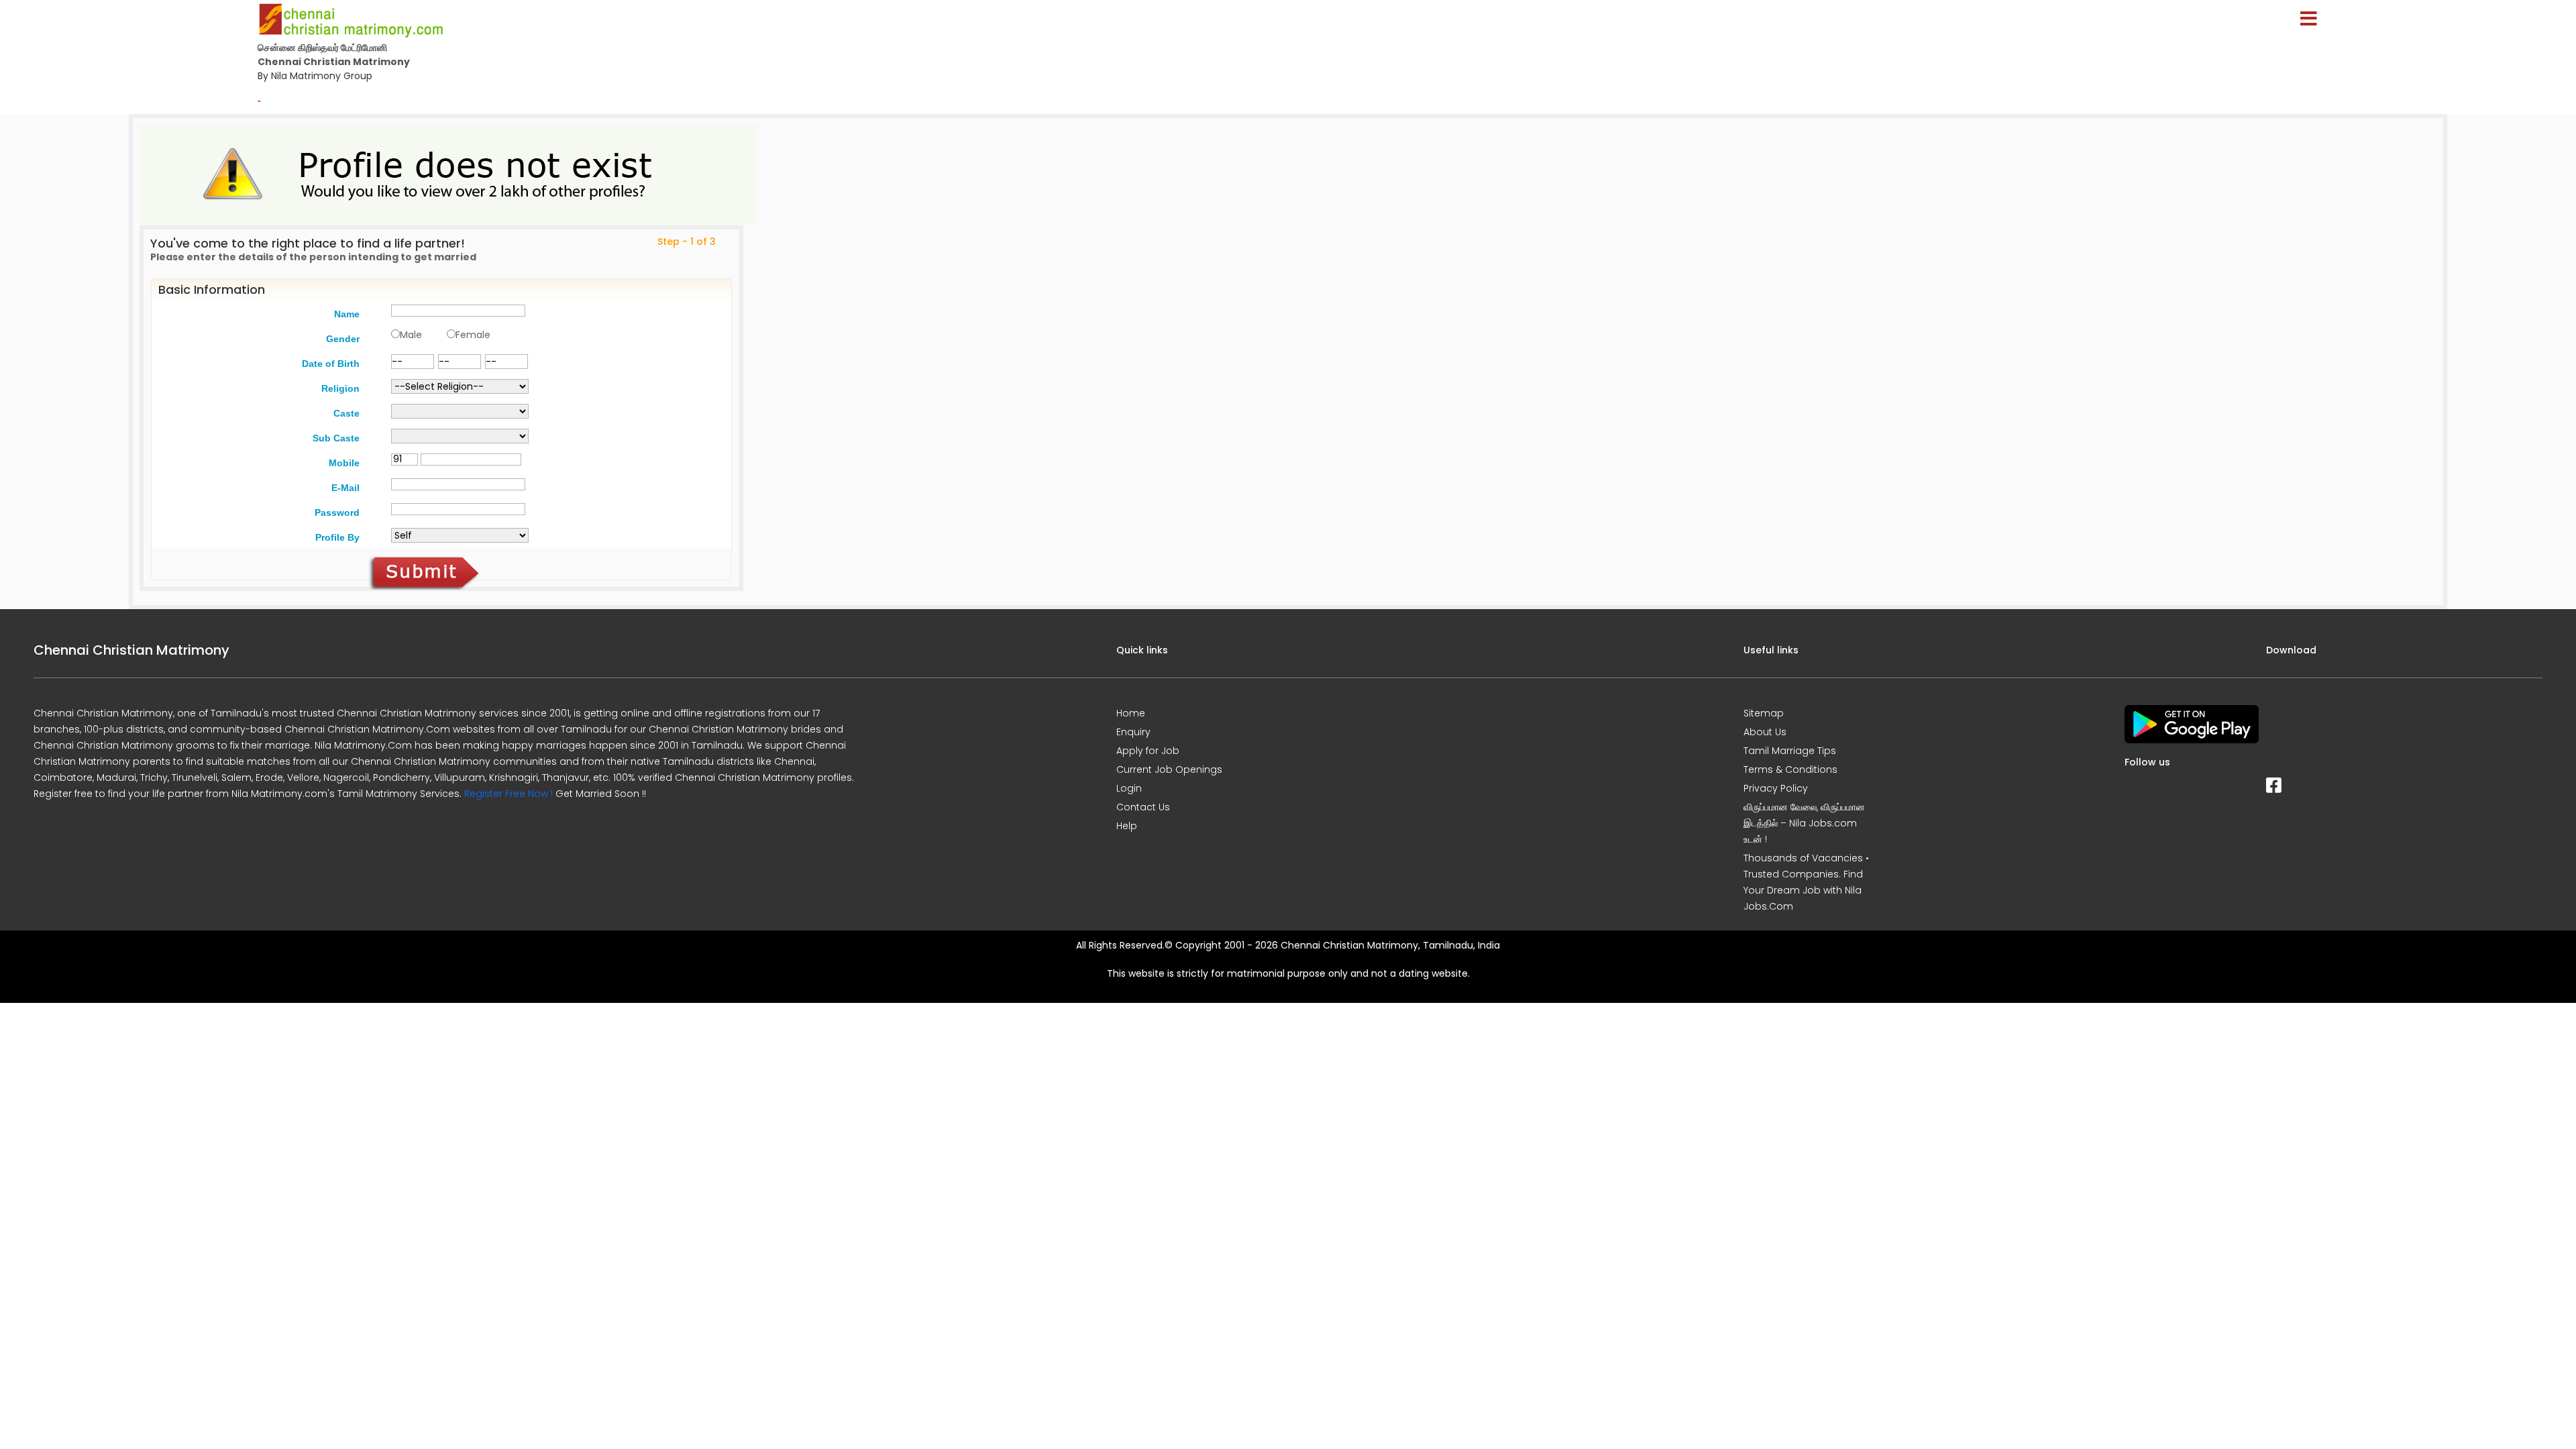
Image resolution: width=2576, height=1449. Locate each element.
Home (1131, 713)
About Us (1765, 732)
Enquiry (1133, 732)
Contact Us (1143, 807)
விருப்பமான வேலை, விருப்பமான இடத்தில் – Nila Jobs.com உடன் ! (1804, 823)
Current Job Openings (1169, 769)
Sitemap (1764, 713)
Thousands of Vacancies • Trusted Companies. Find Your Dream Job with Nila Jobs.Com (1806, 882)
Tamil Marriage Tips (1790, 751)
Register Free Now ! (508, 794)
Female (473, 335)
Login (1129, 788)
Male (411, 335)
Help (1127, 826)
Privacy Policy (1776, 788)
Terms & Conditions (1790, 769)
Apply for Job (1148, 751)
